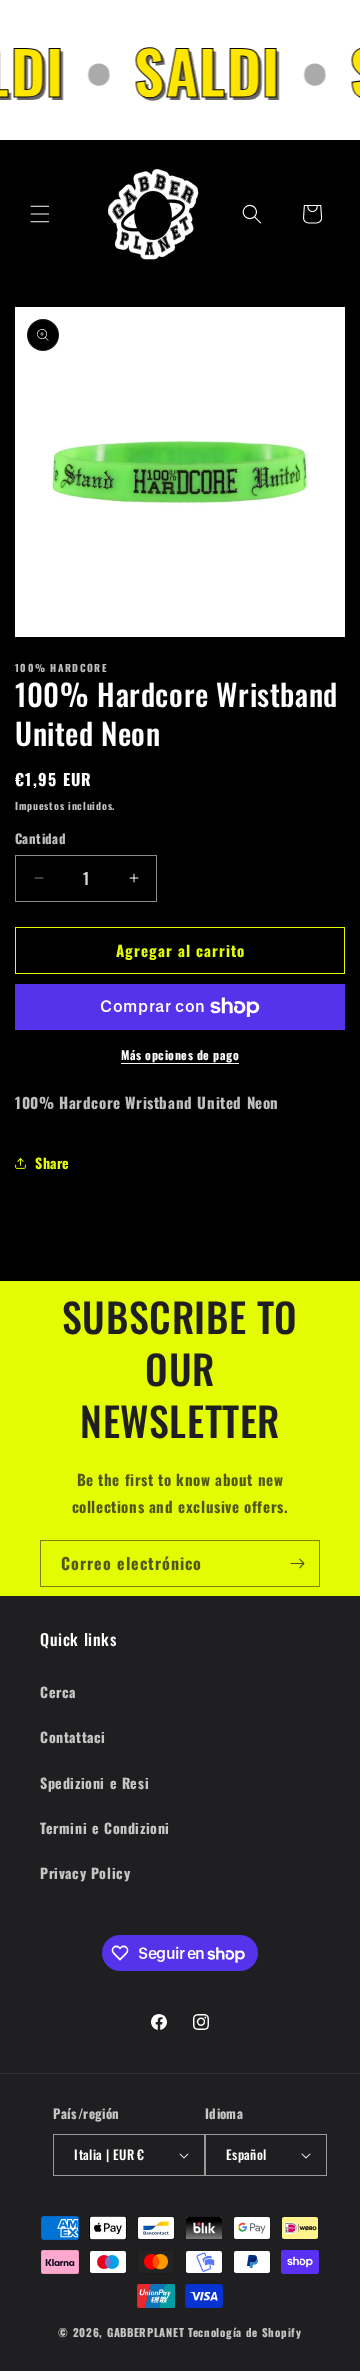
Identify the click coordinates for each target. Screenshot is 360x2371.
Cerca (58, 1691)
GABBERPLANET (145, 2332)
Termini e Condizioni (105, 1827)
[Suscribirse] (297, 1563)
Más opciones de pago (180, 1054)
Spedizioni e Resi (94, 1782)
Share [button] (52, 1162)
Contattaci (73, 1736)
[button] (40, 214)
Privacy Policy (85, 1872)
